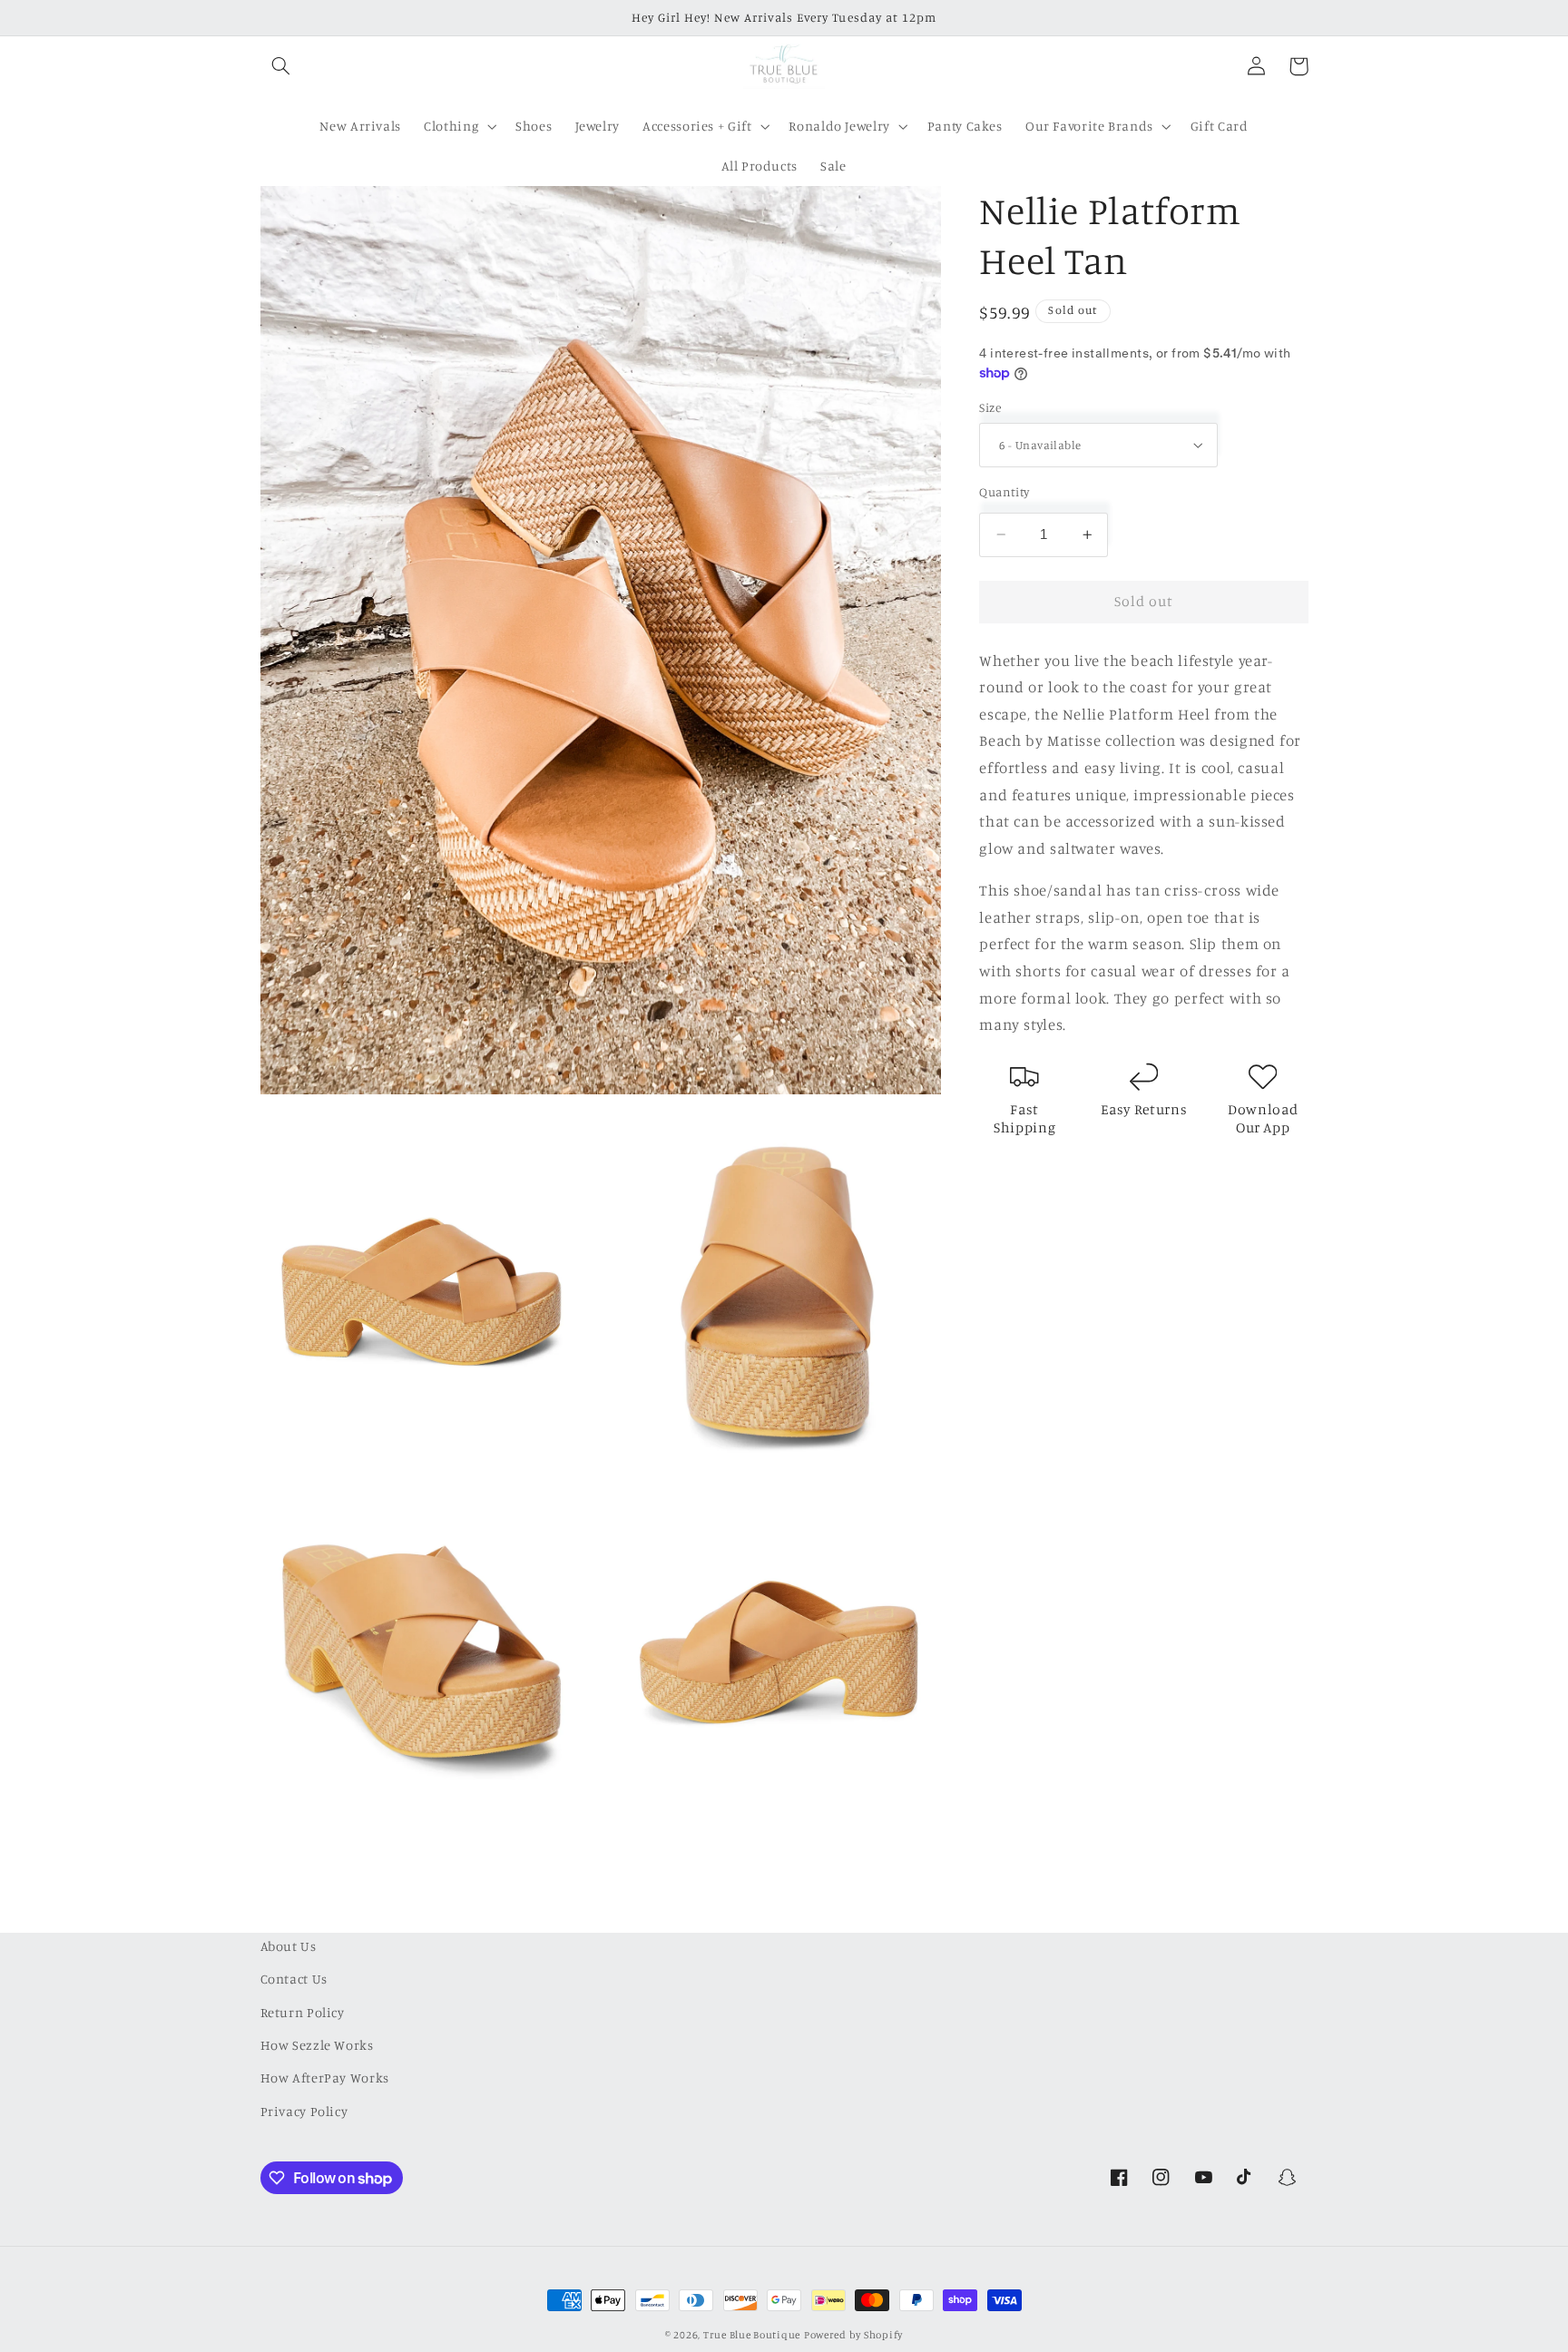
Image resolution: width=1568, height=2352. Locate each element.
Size (990, 407)
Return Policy (303, 2012)
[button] (281, 66)
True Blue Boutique (752, 2335)
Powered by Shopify (853, 2335)
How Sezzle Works (317, 2045)
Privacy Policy (304, 2111)
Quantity (1004, 492)
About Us (289, 1946)
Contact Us (294, 1979)
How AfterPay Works (325, 2078)
